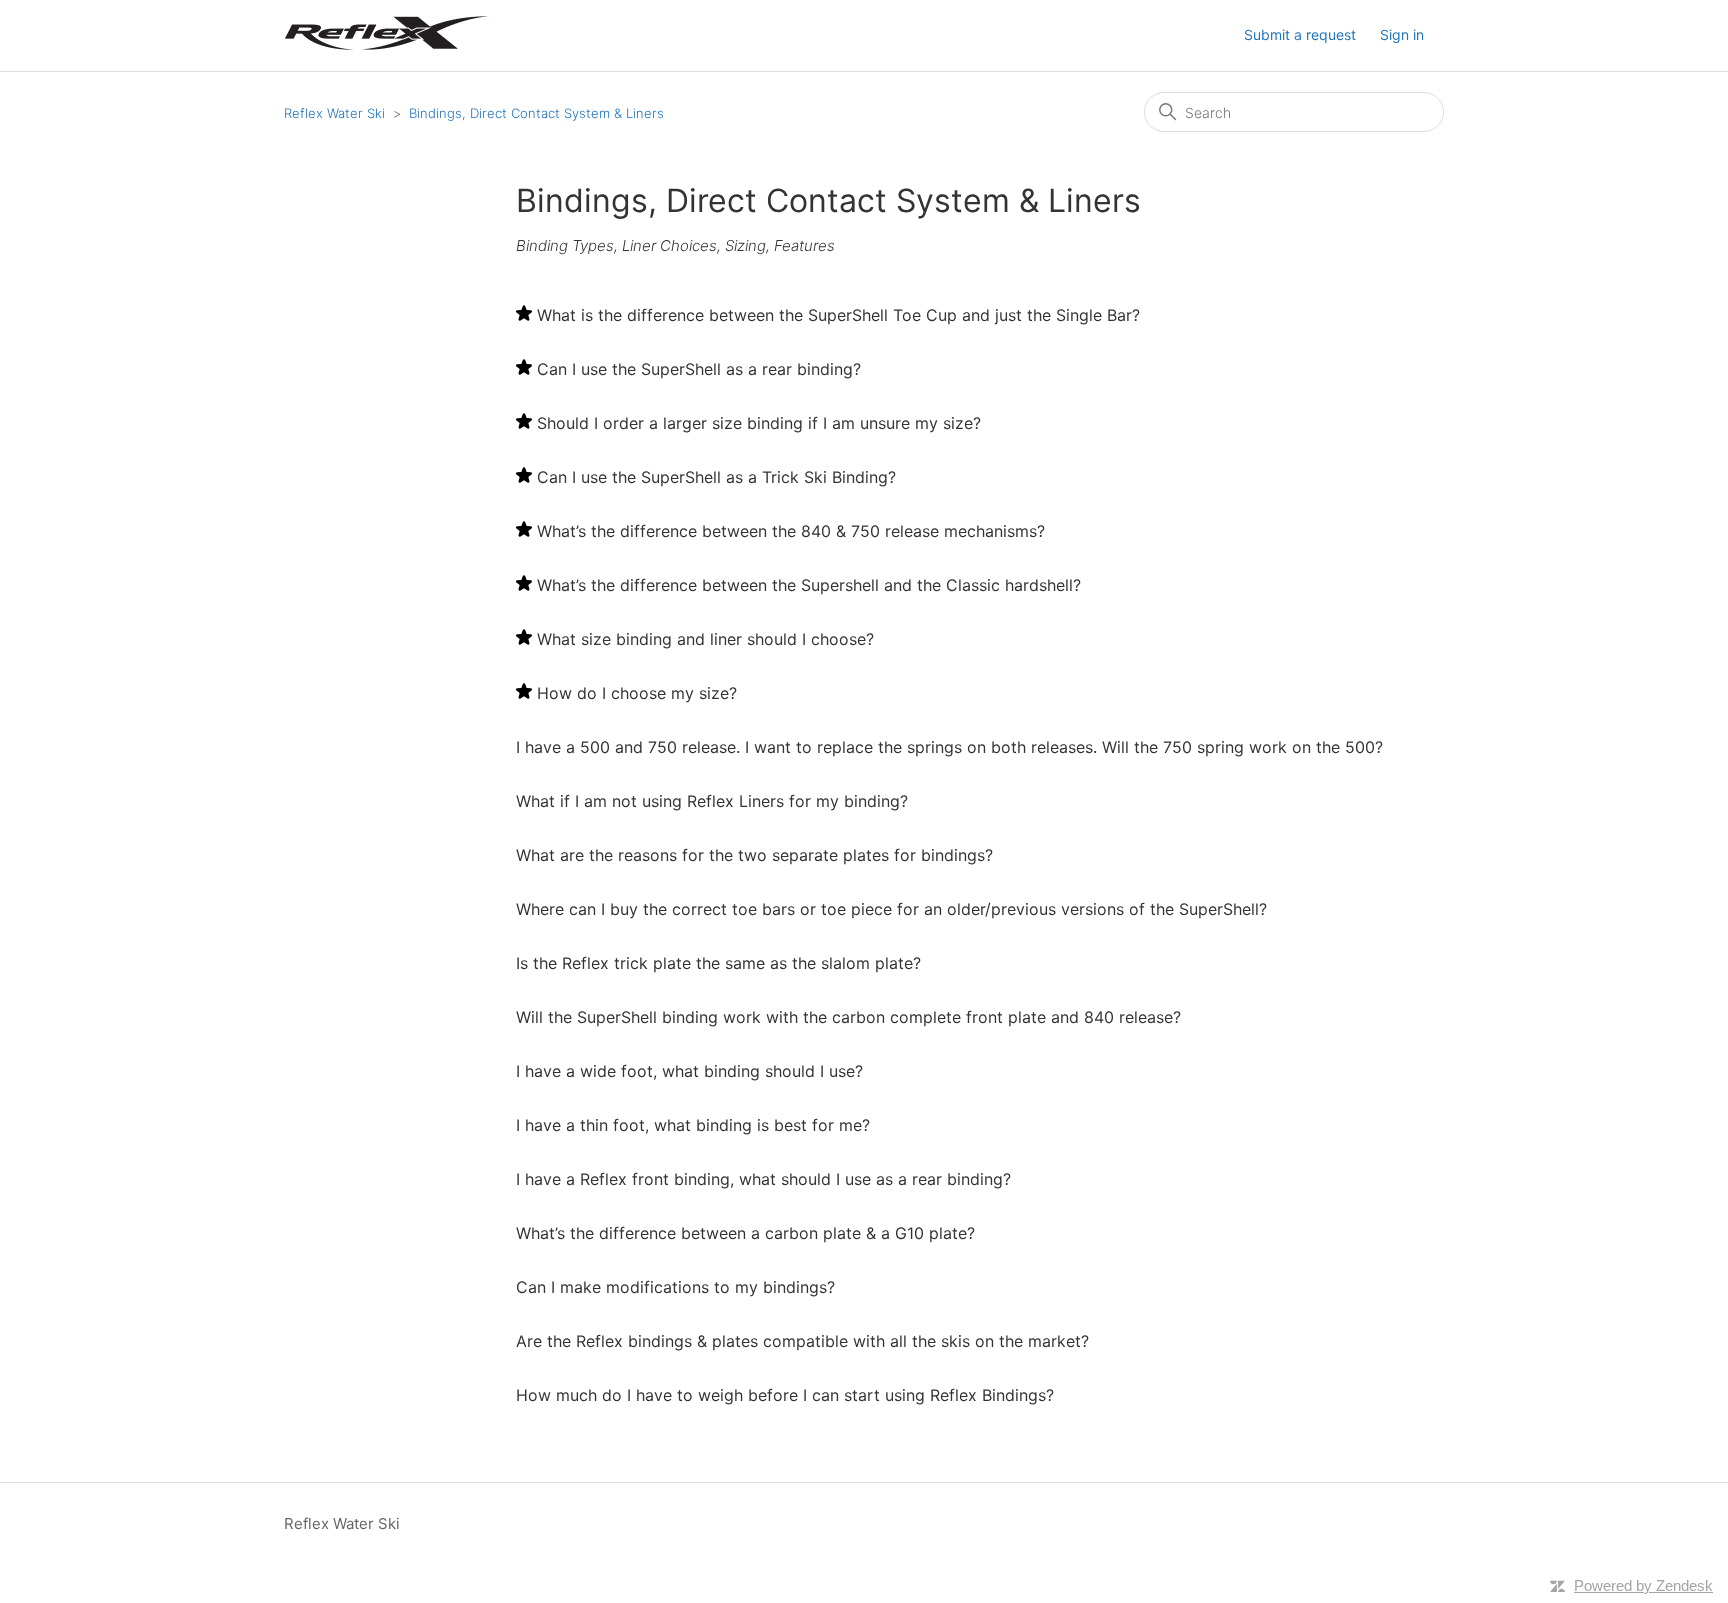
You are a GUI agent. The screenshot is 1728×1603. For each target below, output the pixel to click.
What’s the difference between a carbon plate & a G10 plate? (745, 1233)
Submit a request (1300, 34)
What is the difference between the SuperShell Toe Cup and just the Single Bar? (838, 315)
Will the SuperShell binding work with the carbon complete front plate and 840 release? (848, 1017)
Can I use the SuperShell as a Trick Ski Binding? (716, 477)
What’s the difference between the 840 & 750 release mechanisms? (791, 531)
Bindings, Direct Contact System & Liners (536, 113)
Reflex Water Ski (334, 113)
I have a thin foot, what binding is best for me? (693, 1125)
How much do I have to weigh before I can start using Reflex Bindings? (785, 1395)
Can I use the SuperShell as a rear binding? (699, 369)
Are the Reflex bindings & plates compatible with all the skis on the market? (802, 1341)
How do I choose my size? (637, 693)
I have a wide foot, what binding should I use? (689, 1071)
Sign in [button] (1402, 34)
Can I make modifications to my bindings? (675, 1287)
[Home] (387, 45)
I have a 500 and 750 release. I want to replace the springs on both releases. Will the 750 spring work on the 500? (949, 747)
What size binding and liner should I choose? (705, 639)
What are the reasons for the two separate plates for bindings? (754, 855)
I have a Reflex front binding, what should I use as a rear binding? (763, 1179)
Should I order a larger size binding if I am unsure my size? (759, 423)
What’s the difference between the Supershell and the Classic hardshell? (809, 585)
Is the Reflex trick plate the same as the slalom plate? (718, 963)
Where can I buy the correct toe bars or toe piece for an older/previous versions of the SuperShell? (891, 909)
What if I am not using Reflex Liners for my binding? (712, 801)
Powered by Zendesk (1643, 1585)
